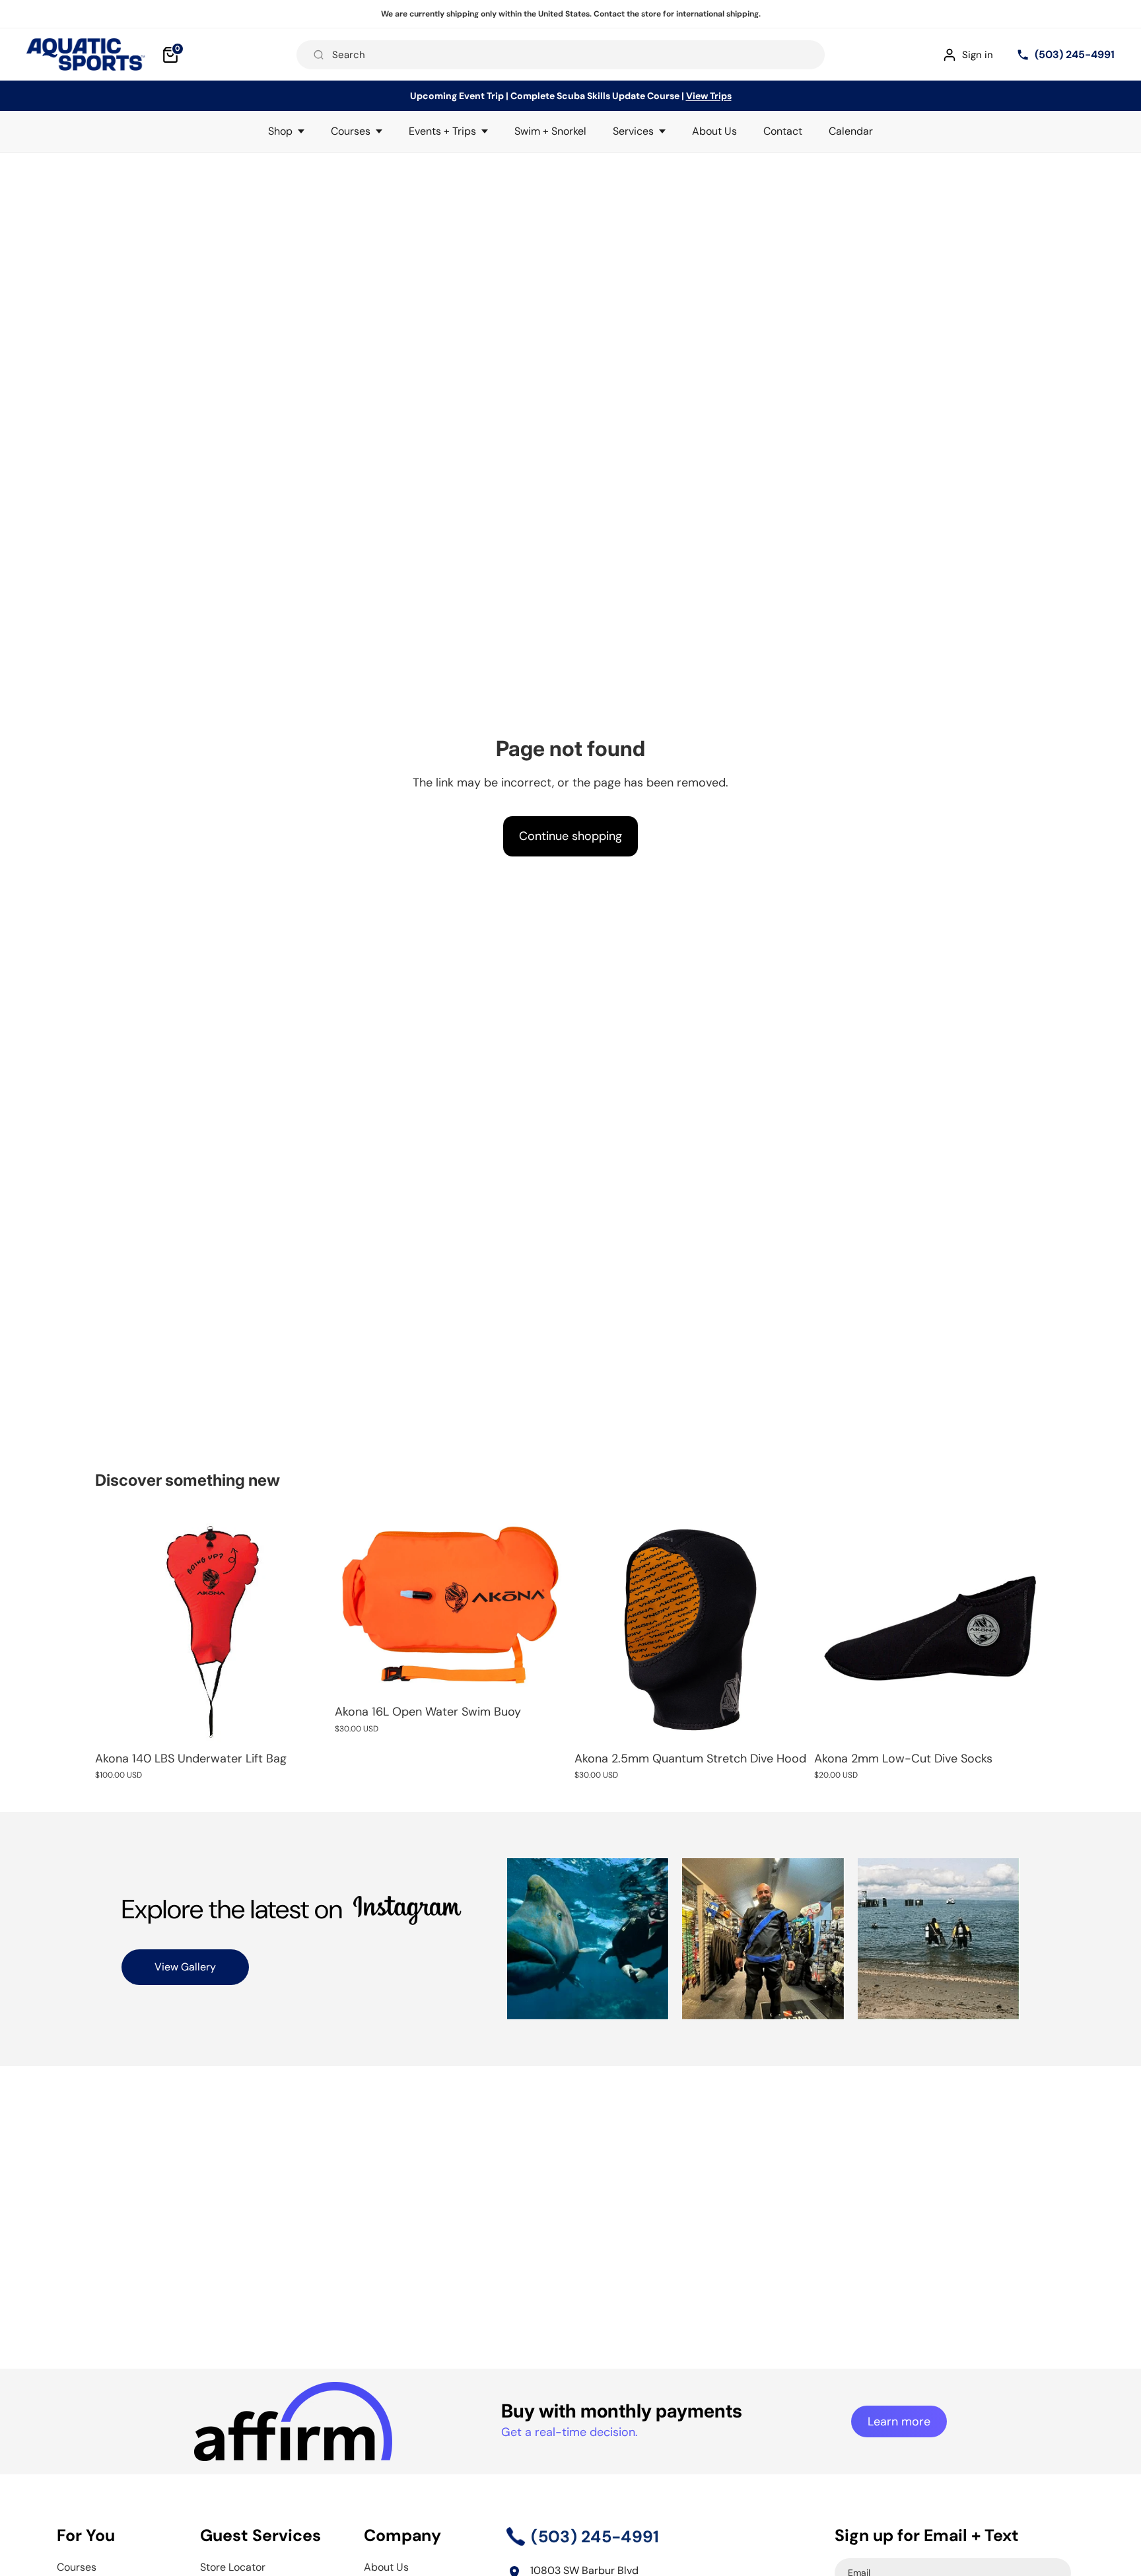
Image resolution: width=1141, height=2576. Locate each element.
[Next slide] (547, 1605)
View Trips (709, 96)
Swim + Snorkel (550, 131)
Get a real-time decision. (570, 2432)
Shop (280, 131)
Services (633, 131)
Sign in (978, 55)
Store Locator (233, 2567)
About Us (714, 131)
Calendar (851, 131)
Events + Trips (442, 131)
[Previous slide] (355, 1605)
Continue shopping (570, 836)
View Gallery (185, 1967)
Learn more (899, 2421)
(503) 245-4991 (1075, 54)
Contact (783, 131)
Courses (351, 131)
